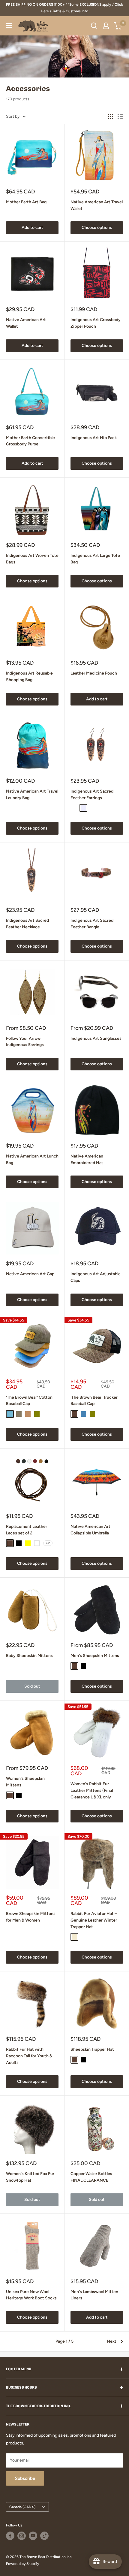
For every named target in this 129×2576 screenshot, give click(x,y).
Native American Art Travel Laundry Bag (32, 795)
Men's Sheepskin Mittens (95, 1656)
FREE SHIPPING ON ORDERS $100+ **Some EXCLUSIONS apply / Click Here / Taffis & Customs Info (64, 8)
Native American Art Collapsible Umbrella (90, 1530)
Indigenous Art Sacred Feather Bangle (92, 924)
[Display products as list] (120, 117)
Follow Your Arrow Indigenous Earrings (25, 1042)
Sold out (32, 1686)
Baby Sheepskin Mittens (29, 1656)
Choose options (97, 228)
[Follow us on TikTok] (44, 2536)
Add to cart (32, 228)
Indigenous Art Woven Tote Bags (32, 559)
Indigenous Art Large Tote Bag (95, 559)
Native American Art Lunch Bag (32, 1159)
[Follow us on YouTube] (33, 2536)
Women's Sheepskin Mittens (25, 1782)
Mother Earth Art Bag (26, 202)
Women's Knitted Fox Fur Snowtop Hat (30, 2177)
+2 (48, 1543)
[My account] (106, 26)
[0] (118, 26)
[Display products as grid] (110, 117)
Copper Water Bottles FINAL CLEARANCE (91, 2177)
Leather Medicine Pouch (94, 673)
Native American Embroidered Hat (87, 1159)
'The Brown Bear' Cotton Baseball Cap (29, 1401)
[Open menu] (9, 26)
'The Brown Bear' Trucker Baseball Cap (94, 1401)
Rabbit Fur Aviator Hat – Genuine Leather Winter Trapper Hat (94, 1920)
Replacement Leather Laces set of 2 (27, 1530)
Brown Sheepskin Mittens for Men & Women (31, 1917)
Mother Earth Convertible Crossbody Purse (30, 441)
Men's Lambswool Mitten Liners (94, 2295)
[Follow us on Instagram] (22, 2536)
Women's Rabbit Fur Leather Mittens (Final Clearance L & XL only (92, 1790)
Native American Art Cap (30, 1274)
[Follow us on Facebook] (10, 2536)
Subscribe (25, 2478)
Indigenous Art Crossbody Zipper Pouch (96, 323)
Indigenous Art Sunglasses (96, 1038)
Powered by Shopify (22, 2564)
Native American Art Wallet (26, 323)
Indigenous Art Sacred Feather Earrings (92, 795)
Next (112, 2341)
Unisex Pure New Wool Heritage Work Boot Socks (31, 2295)
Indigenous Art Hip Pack (94, 438)
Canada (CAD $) (22, 2507)
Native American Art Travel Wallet (97, 205)
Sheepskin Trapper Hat (92, 2049)
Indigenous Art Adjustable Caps (96, 1277)
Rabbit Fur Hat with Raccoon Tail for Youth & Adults (29, 2056)
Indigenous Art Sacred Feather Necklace (27, 924)
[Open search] (94, 26)
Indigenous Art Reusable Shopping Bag (29, 677)
